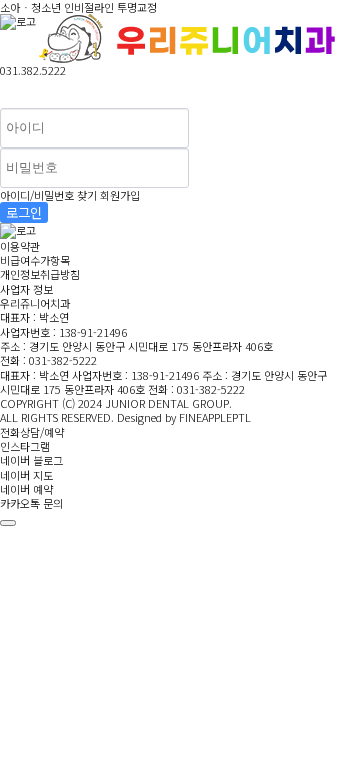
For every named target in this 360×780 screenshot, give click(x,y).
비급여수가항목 (35, 260)
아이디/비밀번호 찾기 (48, 195)
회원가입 (120, 195)
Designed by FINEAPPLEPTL (184, 417)
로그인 (24, 212)
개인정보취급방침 (40, 274)
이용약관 (20, 246)
